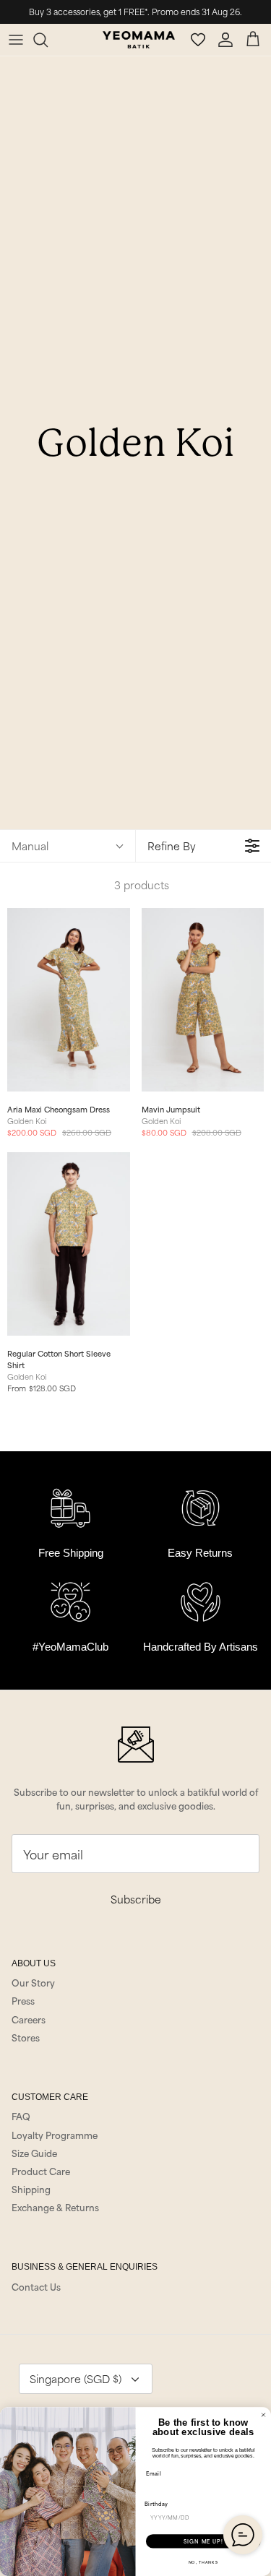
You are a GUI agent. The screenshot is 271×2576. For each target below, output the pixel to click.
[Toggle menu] (16, 40)
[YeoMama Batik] (139, 40)
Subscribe (136, 1899)
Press (23, 2000)
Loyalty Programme (55, 2135)
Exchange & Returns (55, 2207)
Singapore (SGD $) (76, 2378)
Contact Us (36, 2286)
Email (154, 2473)
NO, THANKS (203, 2562)
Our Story (33, 1982)
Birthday (156, 2504)
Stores (26, 2037)
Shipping (31, 2189)
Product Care (41, 2171)
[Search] (48, 40)
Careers (29, 2019)
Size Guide (34, 2153)
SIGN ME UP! (203, 2541)
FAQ (21, 2116)
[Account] (228, 40)
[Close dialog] (264, 2415)
